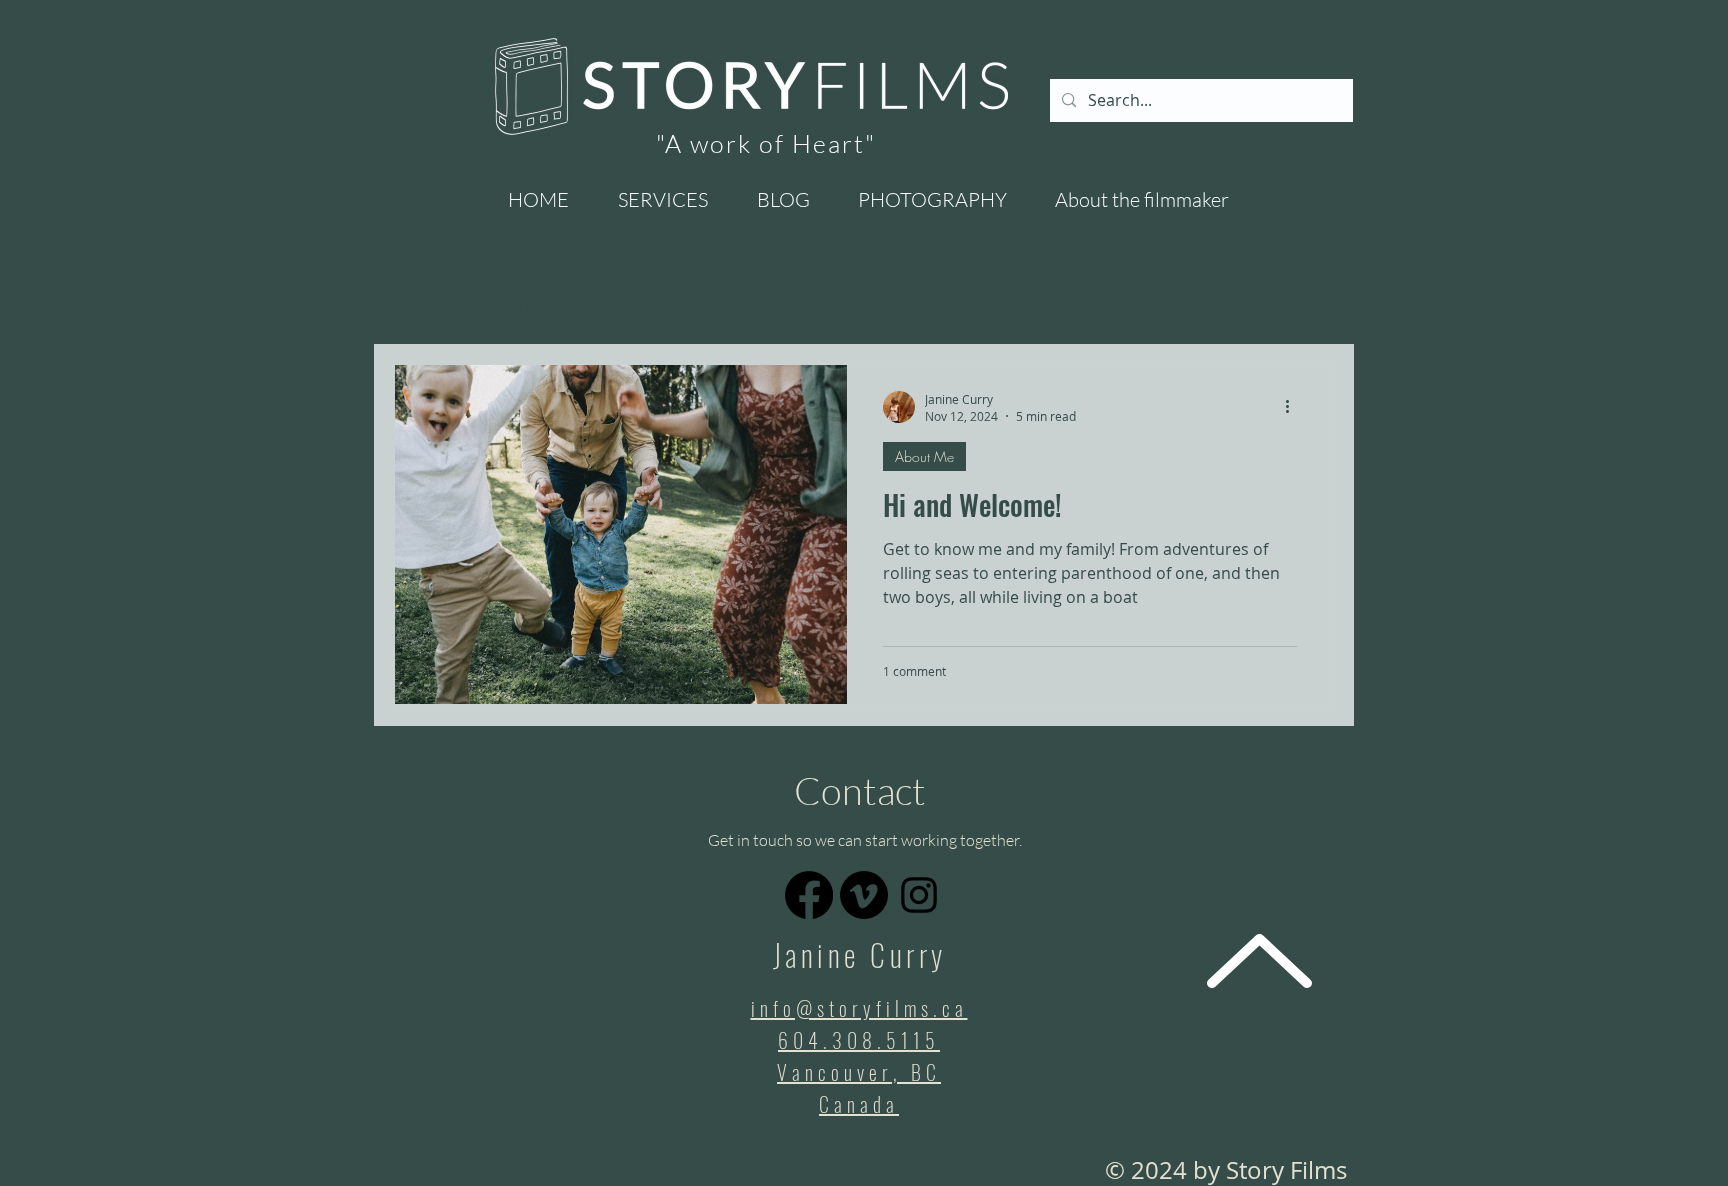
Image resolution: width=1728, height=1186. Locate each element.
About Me (553, 304)
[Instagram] (919, 895)
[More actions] (1294, 407)
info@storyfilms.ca (859, 1008)
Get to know (436, 304)
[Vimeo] (864, 895)
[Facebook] (809, 895)
